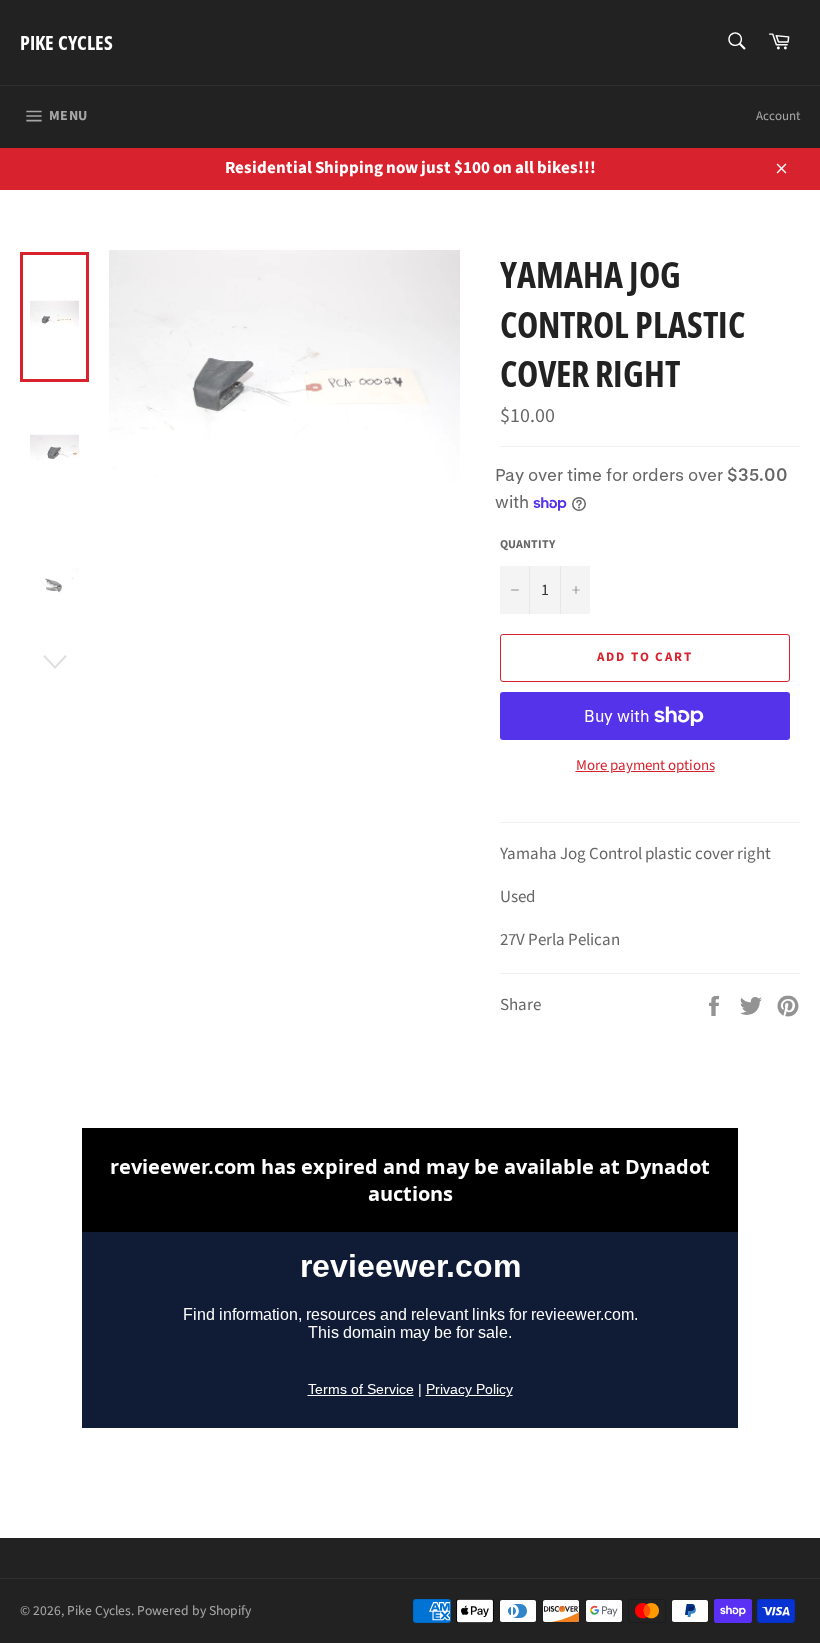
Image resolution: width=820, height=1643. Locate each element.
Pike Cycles (66, 42)
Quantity (527, 545)
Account (778, 116)
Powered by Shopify (194, 1610)
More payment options (645, 766)
